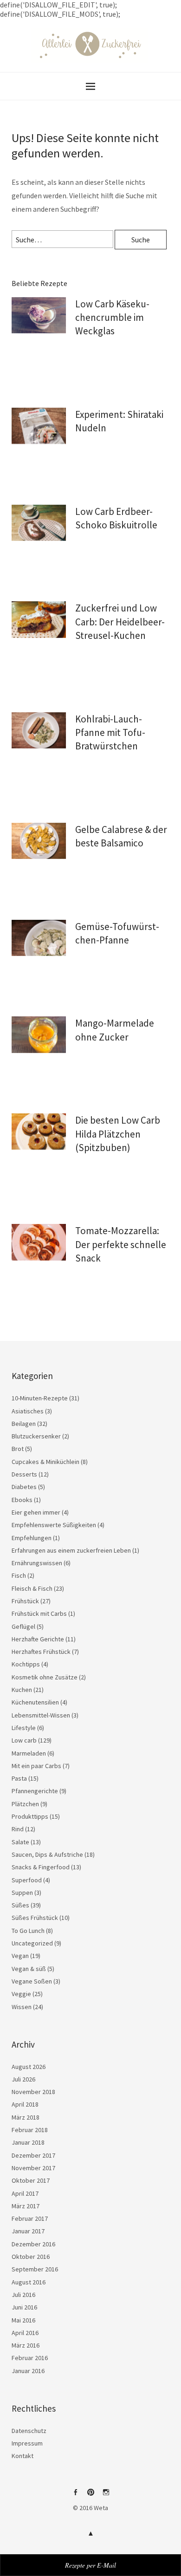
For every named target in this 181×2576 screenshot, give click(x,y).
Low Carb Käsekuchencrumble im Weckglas (112, 318)
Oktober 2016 (31, 2257)
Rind (18, 1829)
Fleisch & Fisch (32, 1588)
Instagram (106, 2496)
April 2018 (25, 2104)
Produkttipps (30, 1816)
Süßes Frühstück (35, 1918)
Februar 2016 (30, 2358)
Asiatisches (28, 1411)
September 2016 (35, 2269)
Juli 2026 (23, 2079)
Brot (18, 1449)
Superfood (27, 1880)
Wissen (22, 2007)
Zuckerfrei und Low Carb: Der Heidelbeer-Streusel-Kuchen (120, 622)
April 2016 (25, 2333)
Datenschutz (29, 2431)
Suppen (22, 1893)
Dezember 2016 (33, 2244)
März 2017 (26, 2206)
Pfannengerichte (35, 1791)
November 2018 (33, 2092)
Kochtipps (26, 1664)
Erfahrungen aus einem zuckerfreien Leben (71, 1550)
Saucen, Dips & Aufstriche (47, 1854)
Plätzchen (25, 1804)
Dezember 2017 (33, 2155)
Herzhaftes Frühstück (41, 1652)
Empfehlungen (32, 1538)
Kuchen (22, 1690)
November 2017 (33, 2168)
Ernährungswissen (37, 1563)
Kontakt (23, 2456)
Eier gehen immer (36, 1512)
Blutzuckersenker (36, 1436)
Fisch (19, 1575)
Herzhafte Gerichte (38, 1639)
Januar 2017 (28, 2231)
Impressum (27, 2443)
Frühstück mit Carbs (39, 1613)
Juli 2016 (23, 2295)
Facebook (75, 2496)
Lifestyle (24, 1728)
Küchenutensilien (35, 1702)
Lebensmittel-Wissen (41, 1715)
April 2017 (25, 2193)
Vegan (20, 1956)
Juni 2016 (24, 2307)
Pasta (19, 1778)
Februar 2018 (30, 2130)
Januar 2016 (28, 2371)
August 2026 (29, 2067)
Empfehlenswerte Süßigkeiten (54, 1525)
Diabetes (24, 1487)
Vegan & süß (29, 1969)
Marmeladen (29, 1753)
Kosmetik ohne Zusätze (45, 1677)
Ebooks (22, 1500)
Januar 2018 (28, 2142)
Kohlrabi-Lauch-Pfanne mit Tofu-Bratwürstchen (110, 733)
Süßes (20, 1905)
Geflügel (23, 1626)
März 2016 (26, 2345)
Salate (20, 1842)
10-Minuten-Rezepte (40, 1398)
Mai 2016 (23, 2320)
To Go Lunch (28, 1931)
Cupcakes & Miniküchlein (45, 1462)
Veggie (21, 1994)
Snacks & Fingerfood (41, 1867)
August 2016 (29, 2282)
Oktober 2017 (31, 2180)
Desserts (24, 1474)
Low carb (24, 1740)
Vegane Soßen (32, 1981)
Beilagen (24, 1424)
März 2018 (26, 2117)
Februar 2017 (30, 2218)
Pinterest (90, 2496)
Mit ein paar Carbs (36, 1766)
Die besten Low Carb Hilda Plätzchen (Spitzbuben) (118, 1134)
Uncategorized (32, 1943)
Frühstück (25, 1601)
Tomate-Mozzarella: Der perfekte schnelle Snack (121, 1244)
